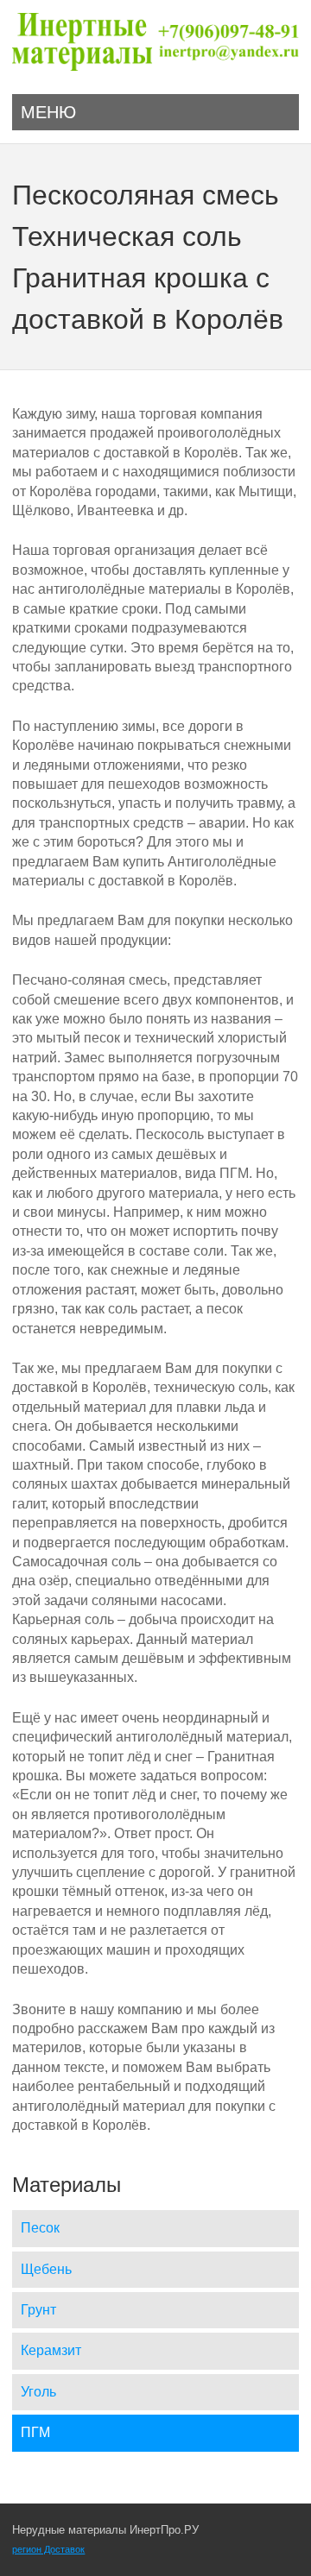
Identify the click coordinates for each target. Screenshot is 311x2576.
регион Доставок (48, 2549)
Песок (40, 2228)
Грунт (38, 2310)
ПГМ (35, 2432)
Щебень (46, 2269)
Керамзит (51, 2350)
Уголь (38, 2392)
